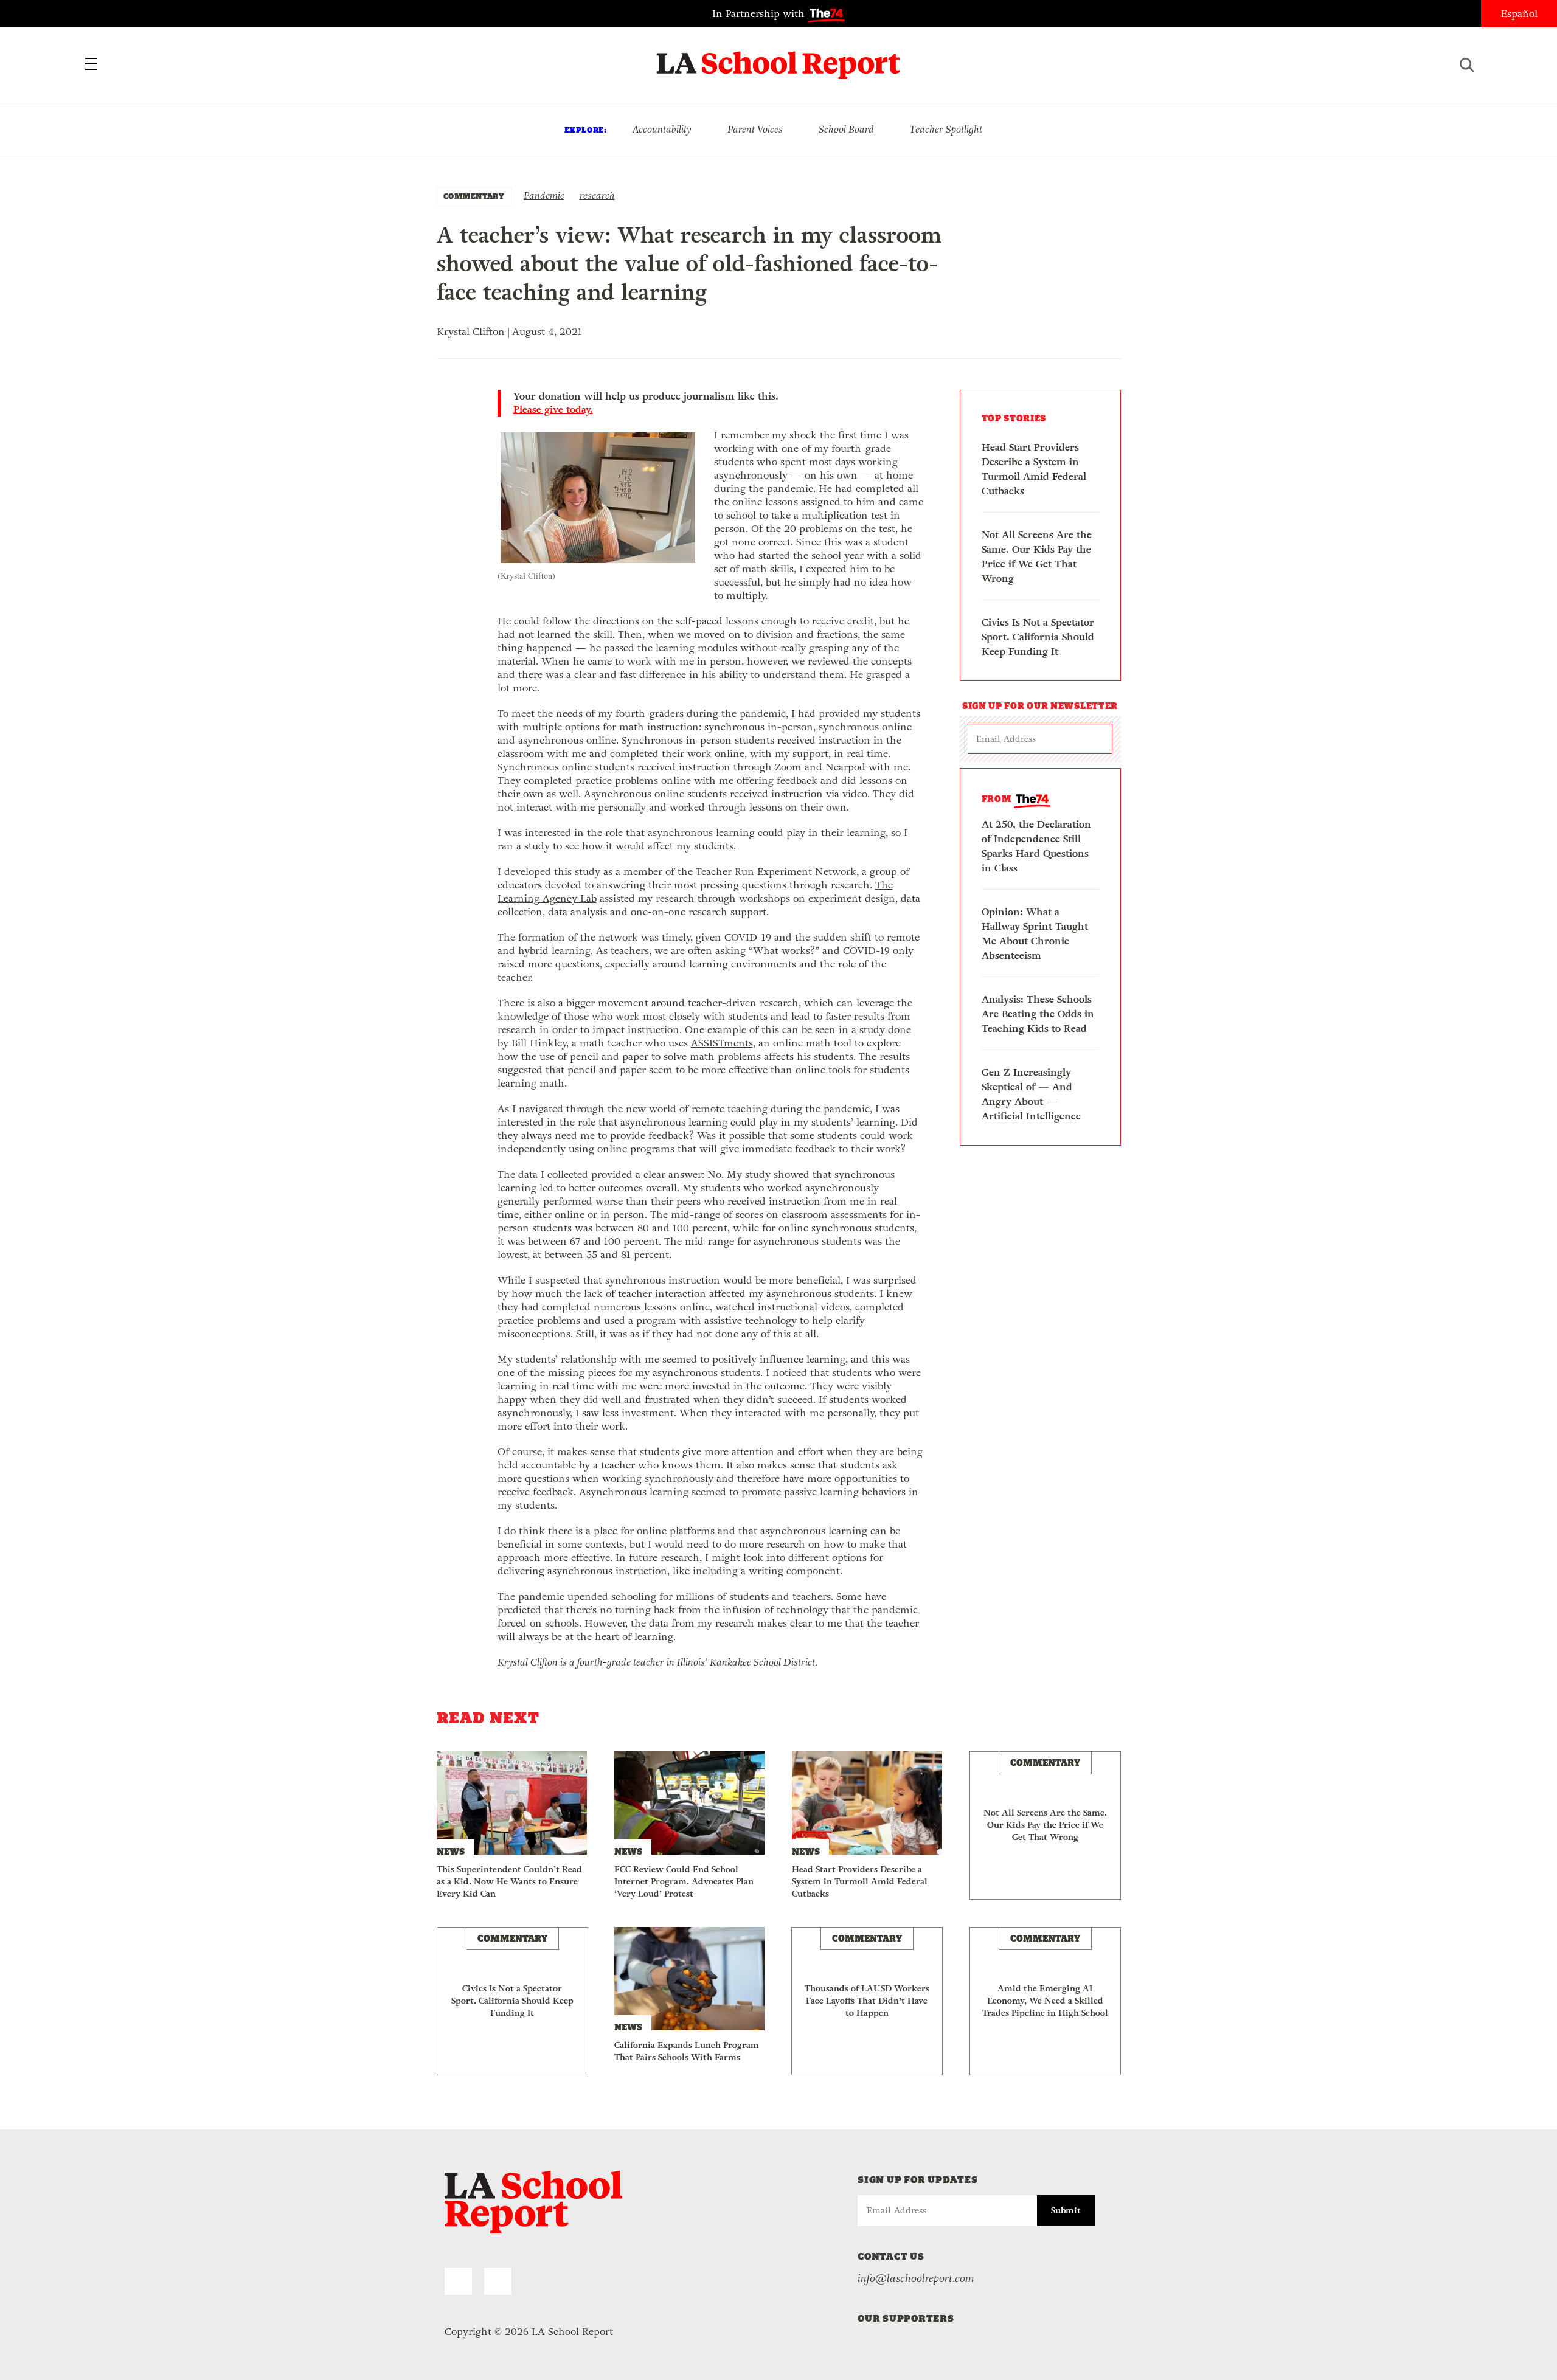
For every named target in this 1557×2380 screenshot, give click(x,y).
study (872, 1030)
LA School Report (779, 58)
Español (1519, 14)
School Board (846, 129)
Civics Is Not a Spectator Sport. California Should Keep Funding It (1038, 637)
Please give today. (553, 410)
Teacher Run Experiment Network (776, 872)
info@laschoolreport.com (916, 2278)
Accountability (662, 129)
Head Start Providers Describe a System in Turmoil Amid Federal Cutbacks (1034, 469)
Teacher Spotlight (946, 129)
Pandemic (544, 195)
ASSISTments (722, 1043)
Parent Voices (755, 129)
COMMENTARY (474, 196)
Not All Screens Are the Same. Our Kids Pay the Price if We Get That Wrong (1037, 557)
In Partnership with (760, 14)
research (597, 195)
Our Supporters (906, 2318)
